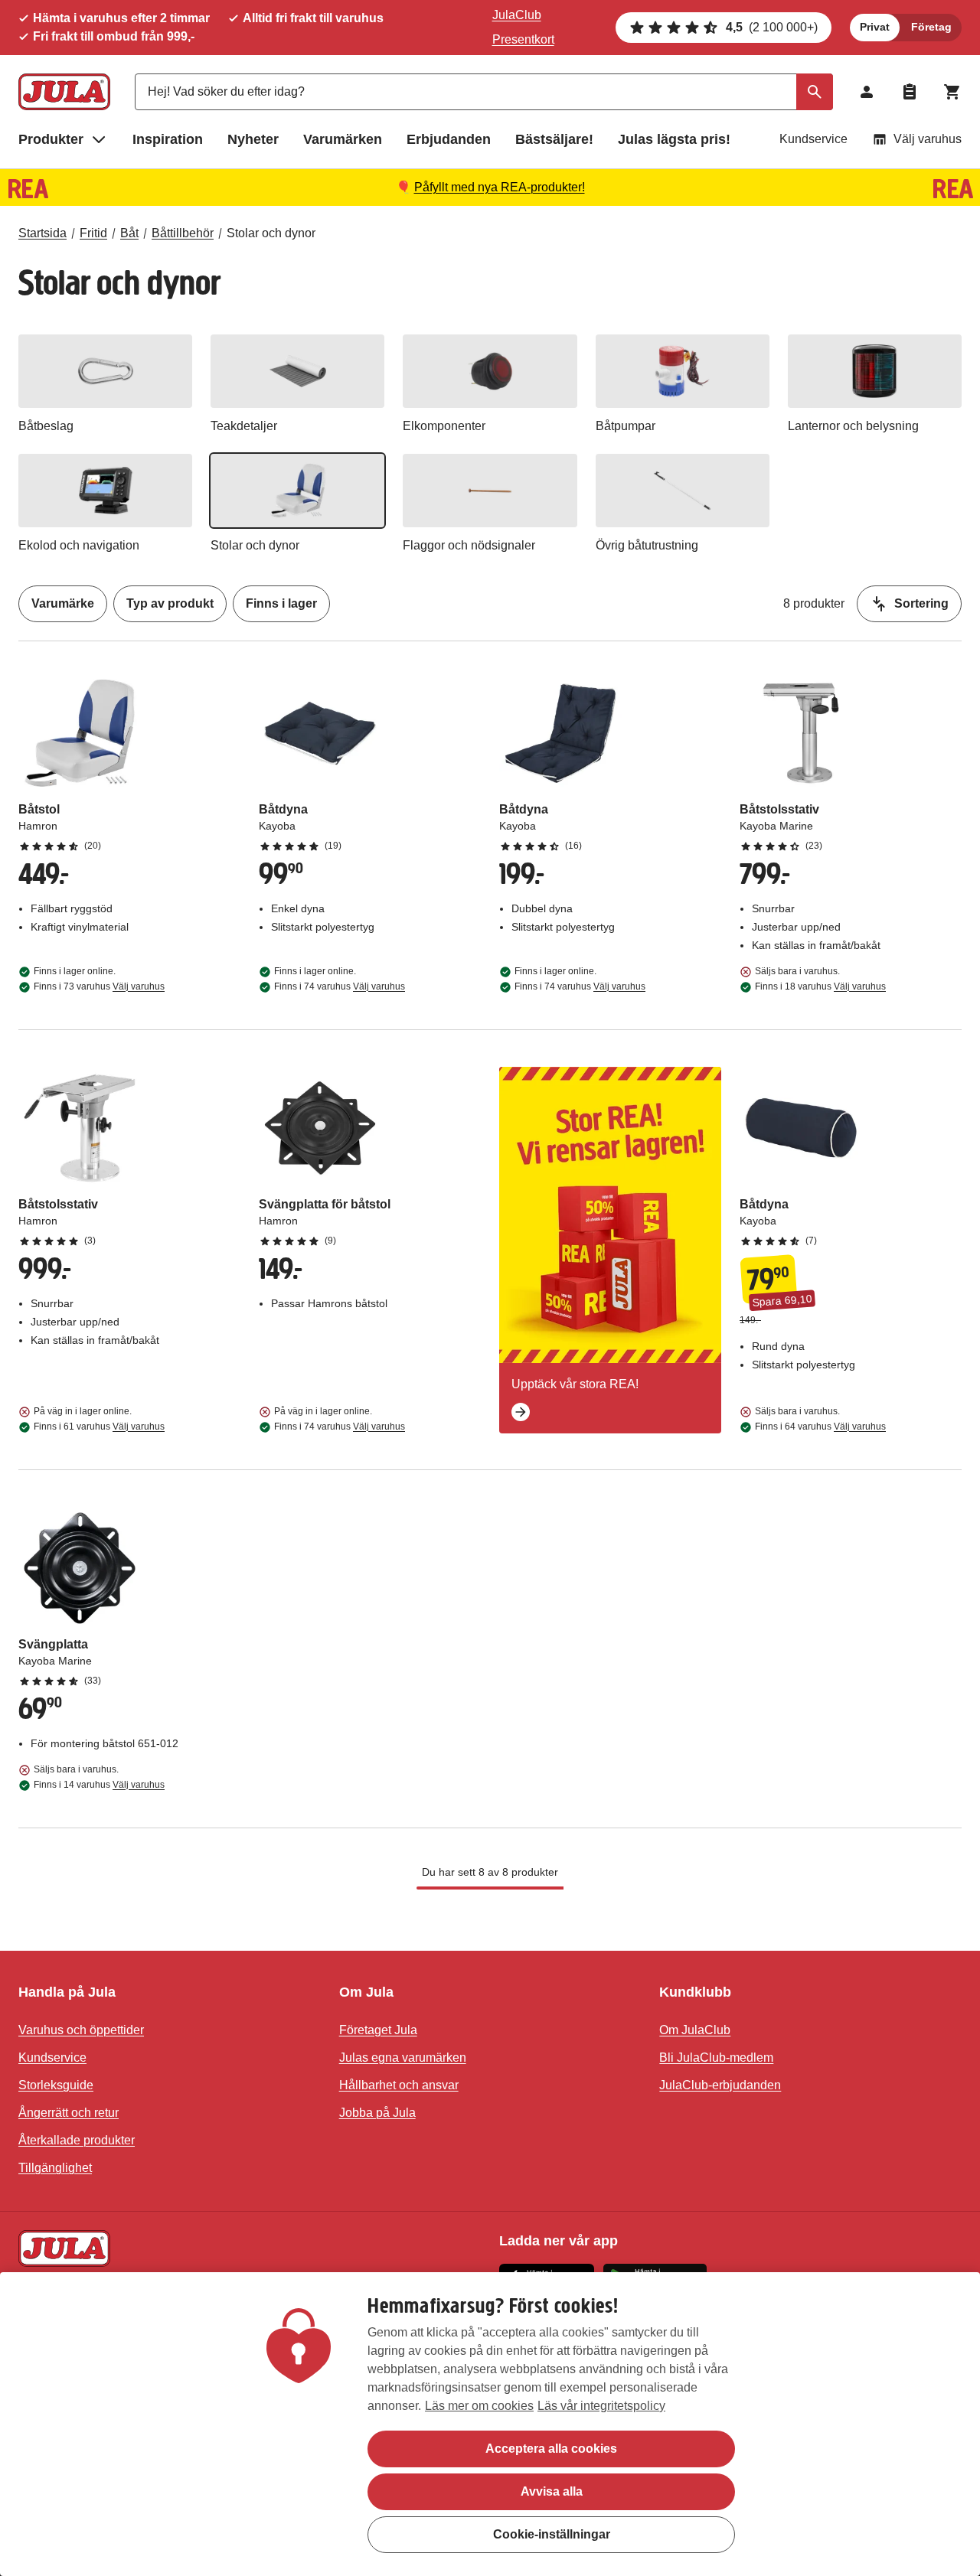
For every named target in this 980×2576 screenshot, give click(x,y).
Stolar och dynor (271, 233)
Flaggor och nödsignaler (469, 545)
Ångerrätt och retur (69, 2113)
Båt (129, 233)
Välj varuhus (928, 139)
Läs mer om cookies (479, 2406)
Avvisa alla (552, 2491)
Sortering (921, 603)
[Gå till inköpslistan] (910, 92)
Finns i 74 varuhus (340, 986)
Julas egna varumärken (403, 2058)
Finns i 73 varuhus (99, 986)
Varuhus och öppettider (81, 2030)
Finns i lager (281, 603)
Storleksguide (56, 2085)
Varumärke (63, 603)
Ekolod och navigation (79, 545)
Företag (931, 27)
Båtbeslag (46, 426)
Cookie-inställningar (552, 2534)
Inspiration (168, 139)
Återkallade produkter (77, 2140)
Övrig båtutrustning (647, 545)
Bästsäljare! (554, 139)
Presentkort (523, 39)
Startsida (42, 233)
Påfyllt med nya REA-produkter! (500, 187)
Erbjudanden (449, 139)
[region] (490, 2424)
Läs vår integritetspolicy (601, 2406)
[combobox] (484, 92)
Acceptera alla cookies (551, 2449)
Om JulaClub (695, 2030)
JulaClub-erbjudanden (720, 2085)
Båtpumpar (626, 426)
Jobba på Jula (377, 2113)
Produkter (51, 139)
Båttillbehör (183, 233)
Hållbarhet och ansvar (399, 2085)
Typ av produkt (170, 603)
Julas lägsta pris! (674, 139)
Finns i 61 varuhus (99, 1427)
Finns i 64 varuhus (820, 1427)
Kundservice (813, 139)
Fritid (93, 233)
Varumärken (343, 139)
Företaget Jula (378, 2030)
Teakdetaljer (244, 426)
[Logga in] (867, 92)
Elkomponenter (444, 426)
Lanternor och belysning (853, 426)
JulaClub (517, 15)
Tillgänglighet (55, 2168)
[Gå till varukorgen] (952, 92)
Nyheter (253, 139)
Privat (875, 27)
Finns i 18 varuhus (820, 986)
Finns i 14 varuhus (99, 1785)
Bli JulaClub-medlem (716, 2058)
